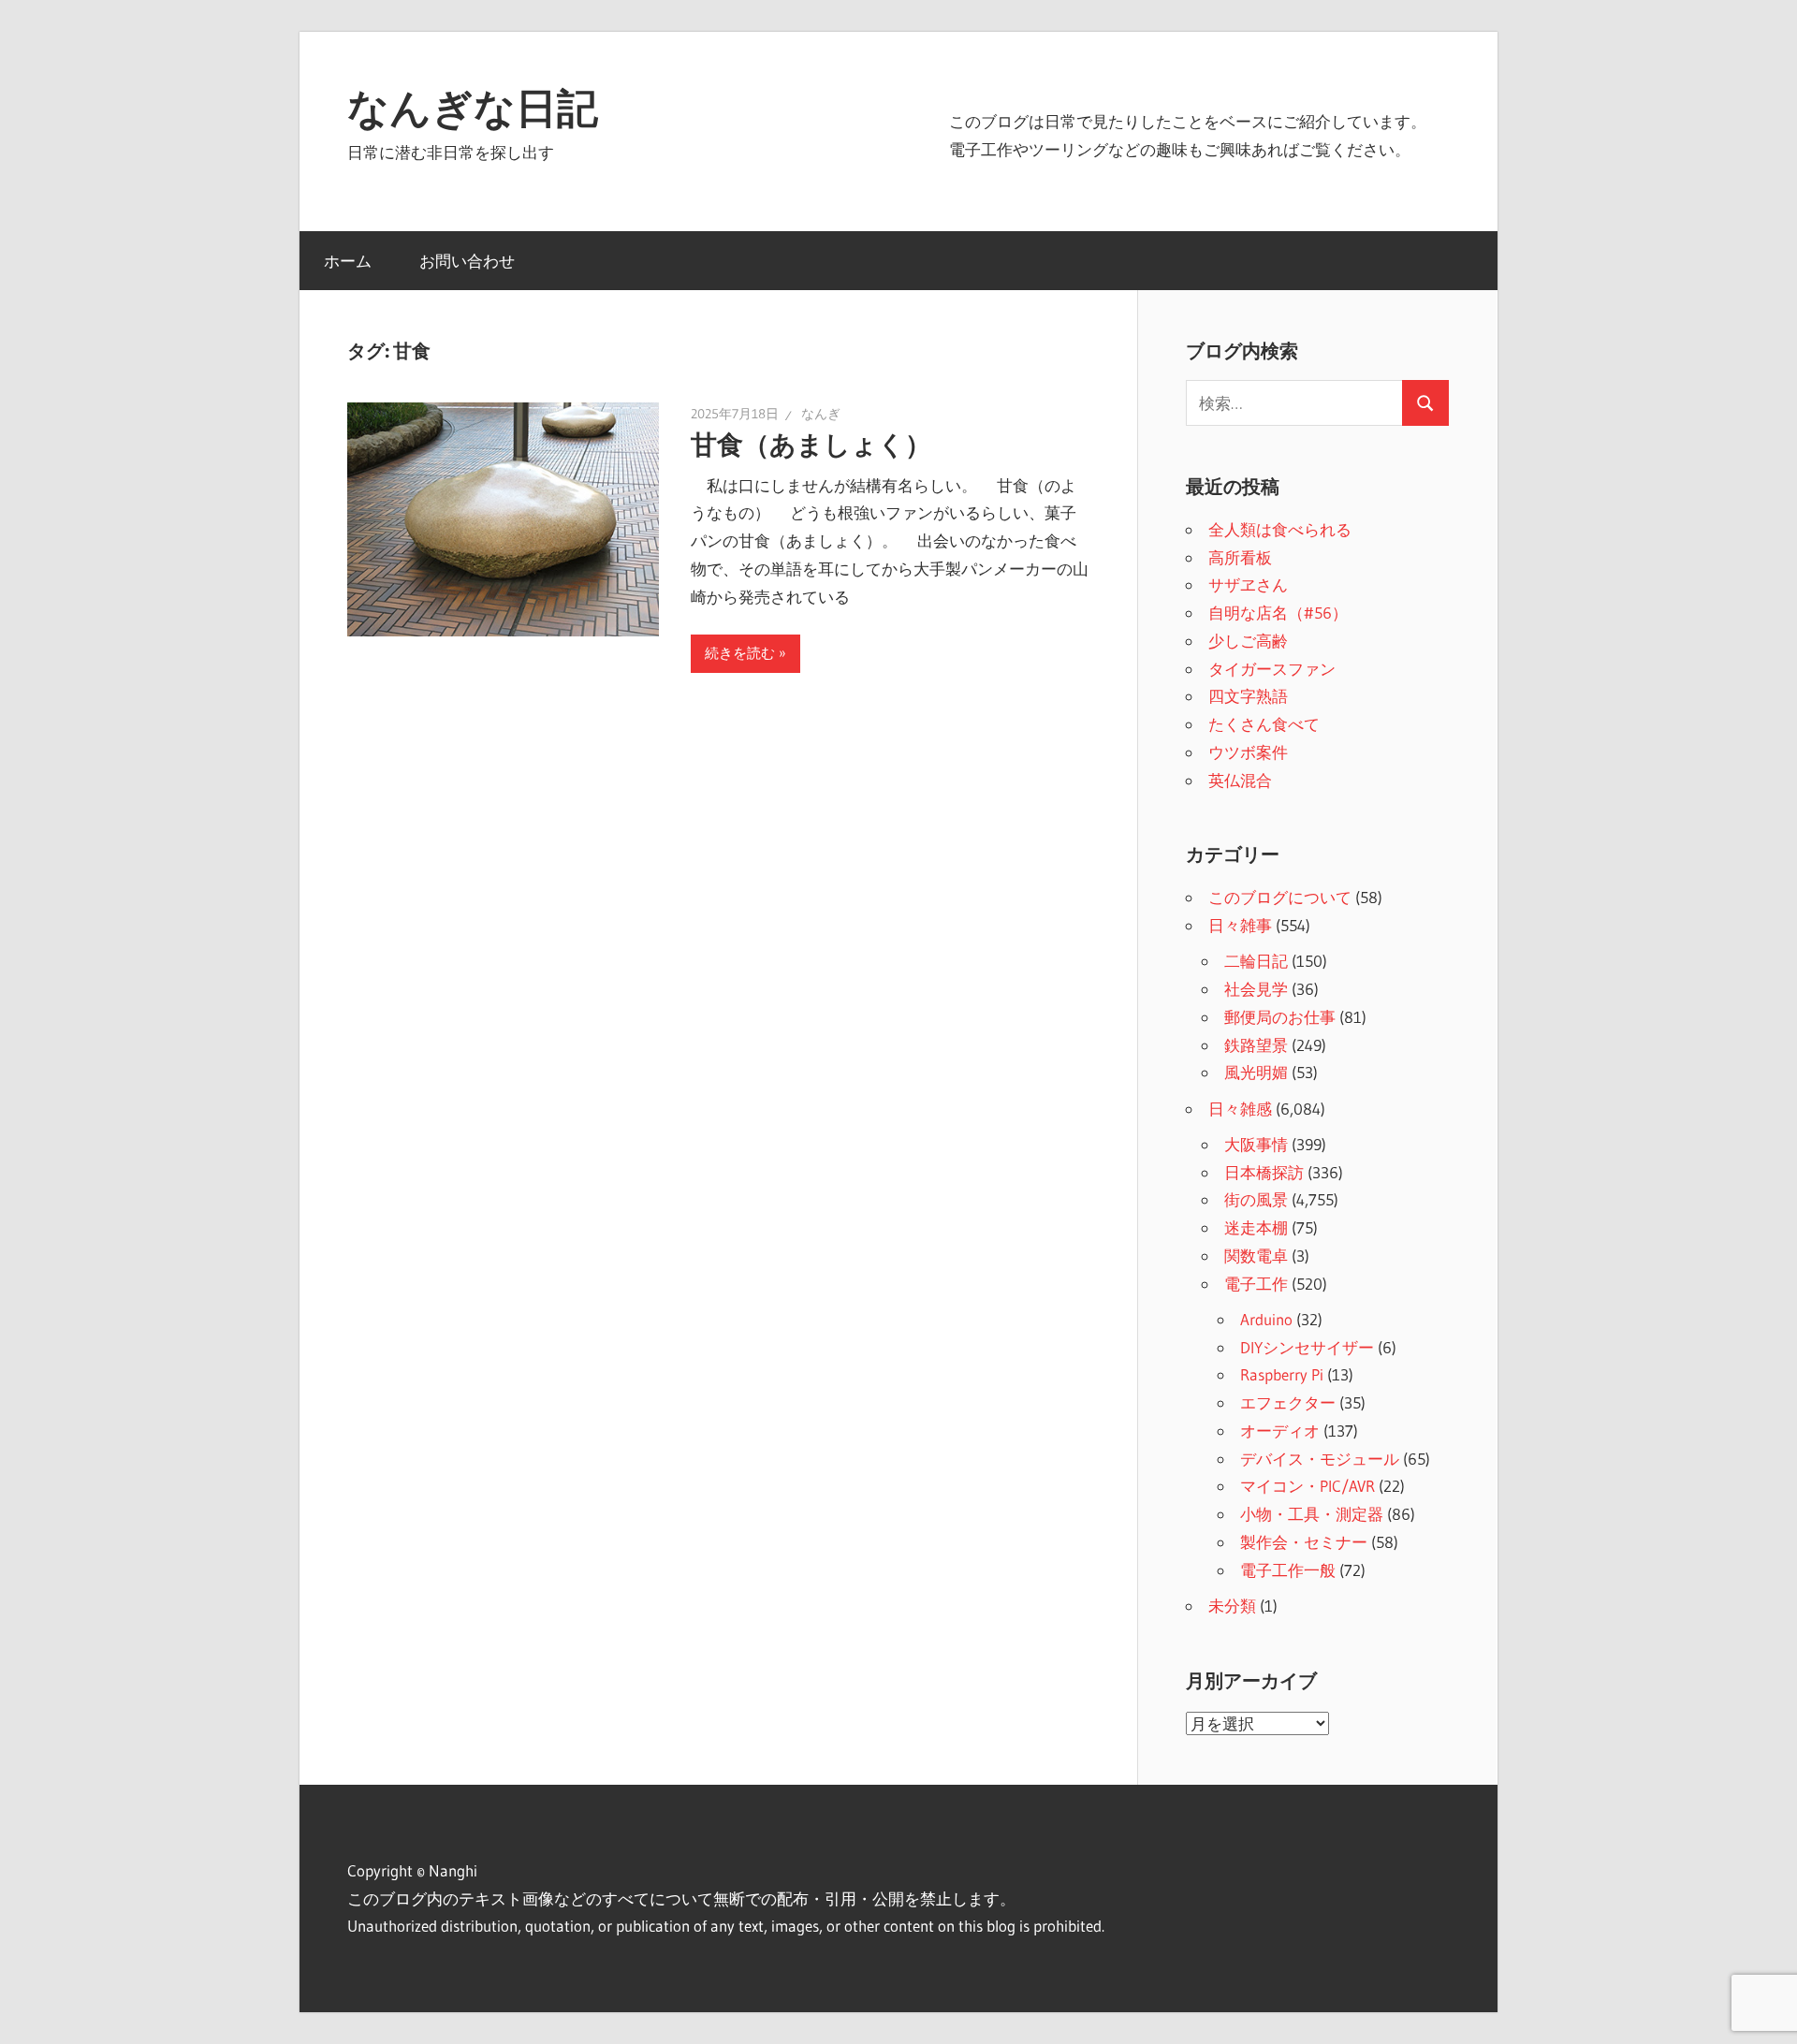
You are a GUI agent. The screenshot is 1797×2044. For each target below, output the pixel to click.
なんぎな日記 (473, 108)
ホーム (348, 261)
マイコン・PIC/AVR (1308, 1486)
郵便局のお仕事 (1280, 1017)
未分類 (1232, 1606)
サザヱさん (1248, 584)
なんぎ (821, 414)
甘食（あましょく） (811, 445)
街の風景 (1256, 1199)
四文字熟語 (1248, 696)
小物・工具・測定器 (1312, 1514)
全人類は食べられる (1280, 529)
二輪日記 (1256, 961)
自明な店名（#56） (1278, 613)
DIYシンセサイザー (1307, 1347)
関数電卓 (1256, 1256)
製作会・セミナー (1304, 1542)
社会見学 (1256, 989)
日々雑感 (1240, 1109)
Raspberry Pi (1282, 1374)
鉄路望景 (1256, 1045)
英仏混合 (1240, 780)
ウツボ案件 (1248, 752)
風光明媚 (1256, 1072)
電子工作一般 (1288, 1570)
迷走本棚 (1256, 1227)
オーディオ (1280, 1431)
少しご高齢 (1248, 641)
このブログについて (1280, 897)
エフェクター (1288, 1402)
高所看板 (1240, 557)
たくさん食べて (1264, 724)
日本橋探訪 (1264, 1172)
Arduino (1266, 1319)
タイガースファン (1272, 669)
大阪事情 (1256, 1144)
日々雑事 (1240, 925)
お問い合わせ (467, 261)
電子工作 (1256, 1284)
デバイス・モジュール (1320, 1459)
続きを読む (740, 653)
